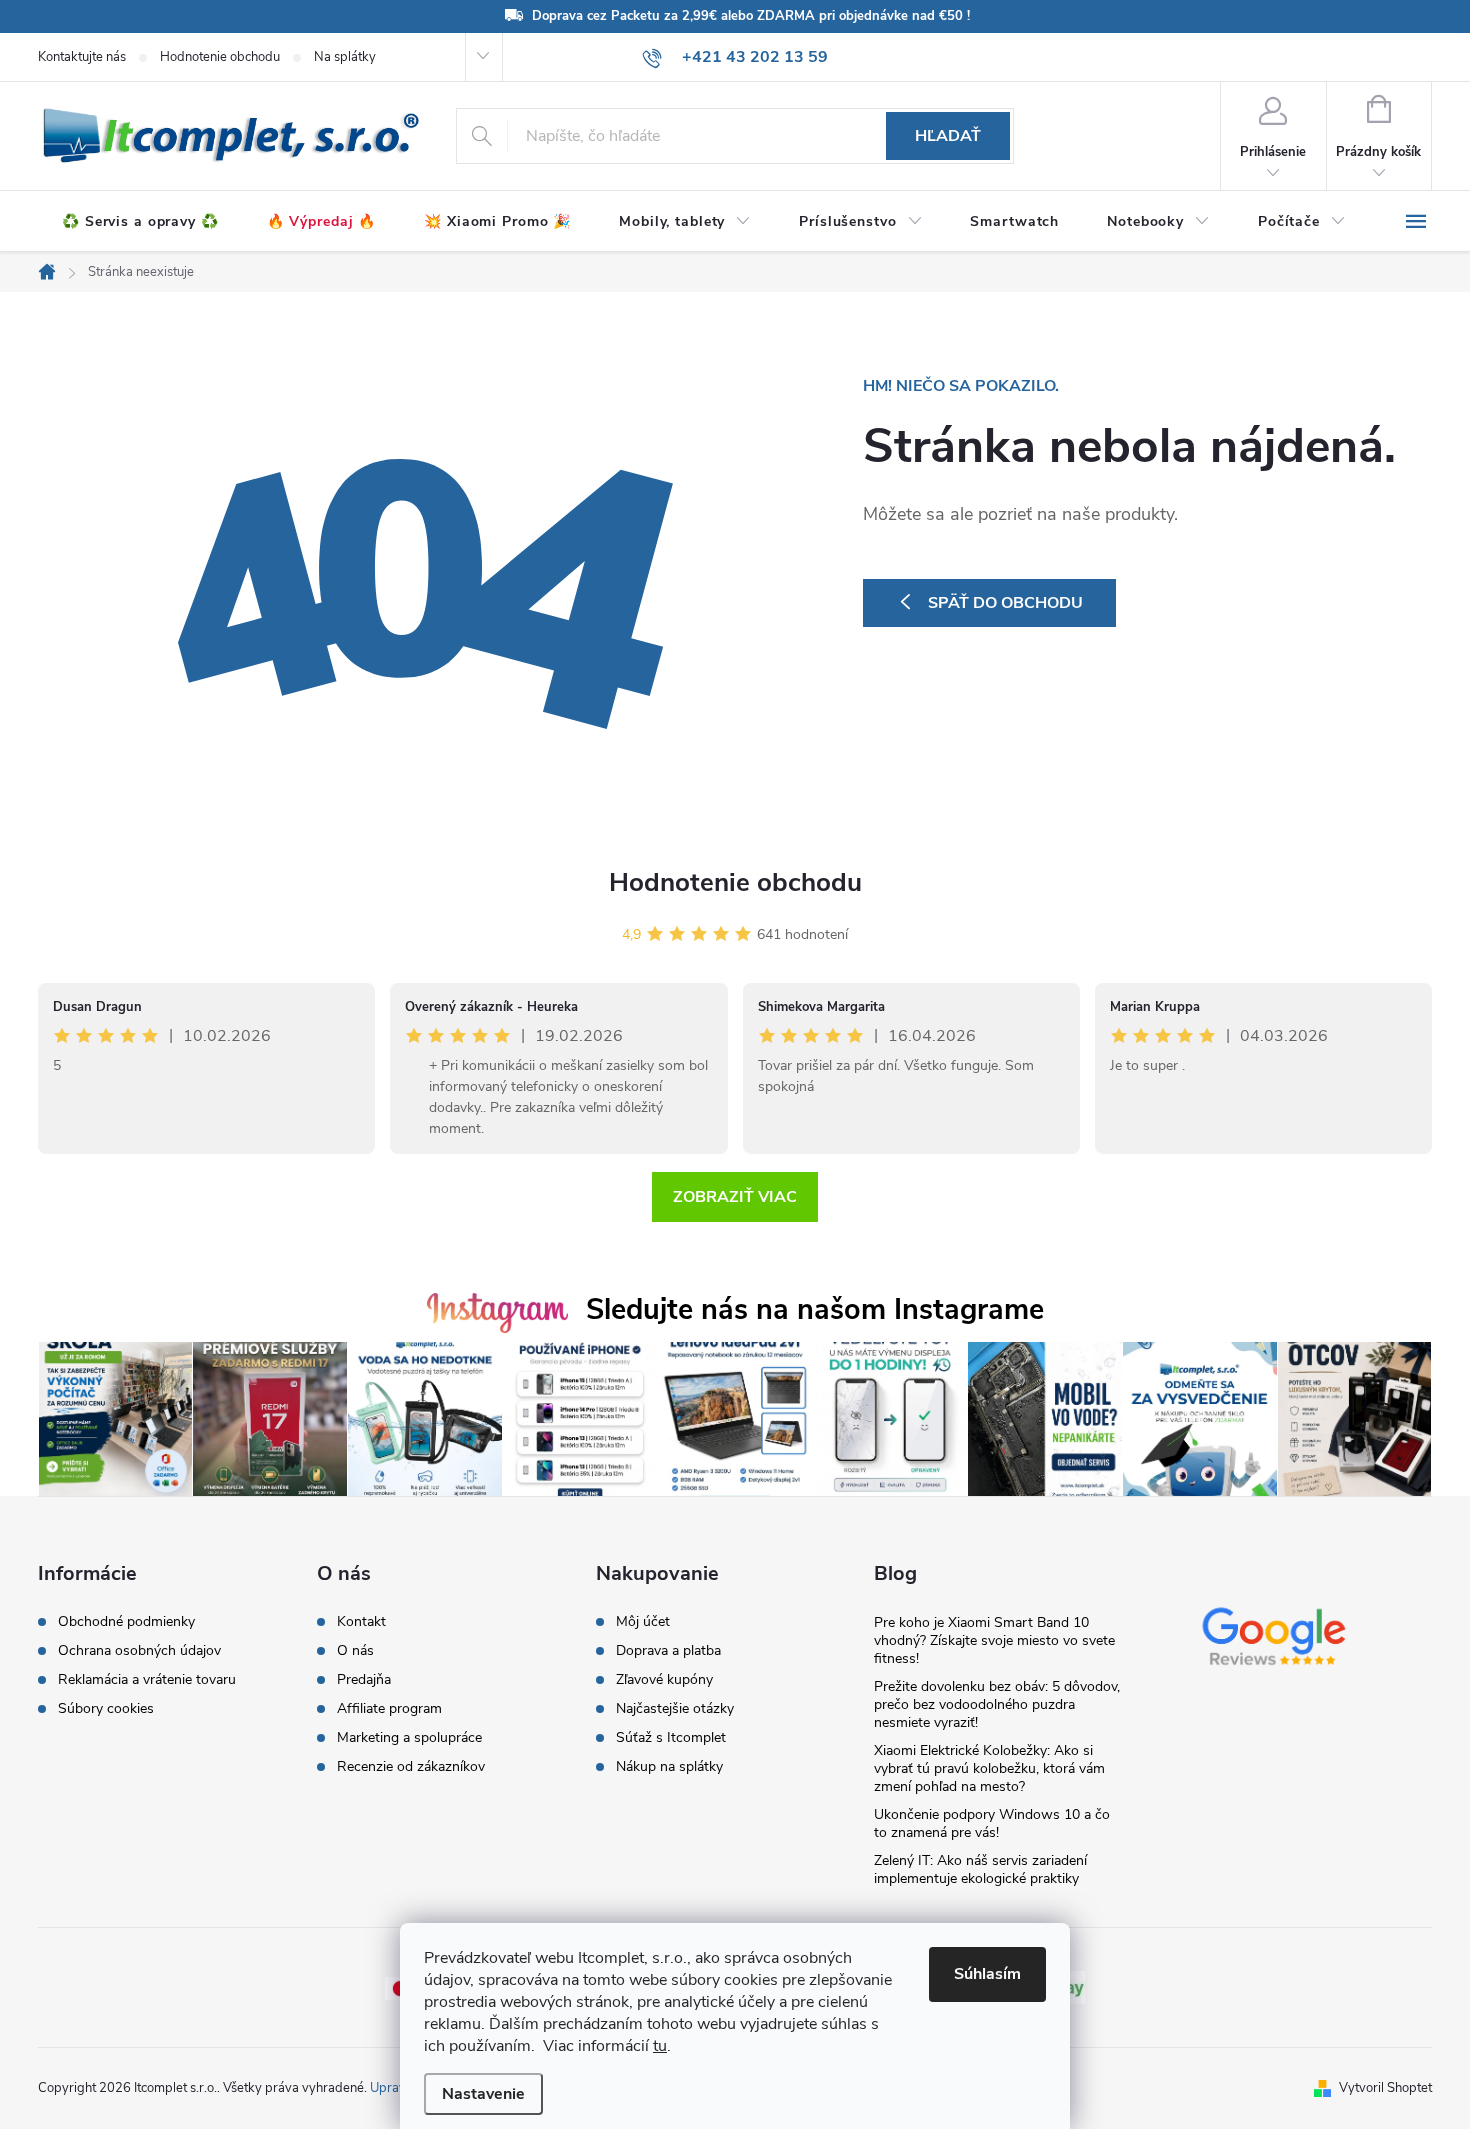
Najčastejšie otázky (675, 1709)
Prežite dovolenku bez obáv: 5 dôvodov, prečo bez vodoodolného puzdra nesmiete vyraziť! (997, 1704)
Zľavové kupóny (664, 1680)
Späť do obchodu (1005, 603)
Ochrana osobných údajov (139, 1651)
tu (660, 2046)
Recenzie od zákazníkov (411, 1767)
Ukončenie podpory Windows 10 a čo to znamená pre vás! (992, 1823)
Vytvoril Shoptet (1385, 2088)
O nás (355, 1651)
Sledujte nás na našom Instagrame (815, 1309)
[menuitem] (140, 222)
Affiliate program (389, 1709)
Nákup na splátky (669, 1767)
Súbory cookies (106, 1709)
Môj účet (643, 1622)
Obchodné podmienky (126, 1622)
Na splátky (345, 57)
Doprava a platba (668, 1651)
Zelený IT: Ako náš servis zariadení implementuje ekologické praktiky (980, 1869)
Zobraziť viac (735, 1197)
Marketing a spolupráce (409, 1738)
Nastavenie (483, 2094)
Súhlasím (987, 1974)
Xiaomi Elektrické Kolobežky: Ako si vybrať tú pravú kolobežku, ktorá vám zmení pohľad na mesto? (989, 1768)
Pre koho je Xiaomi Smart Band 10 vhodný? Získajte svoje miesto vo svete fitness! (994, 1640)
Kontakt (361, 1622)
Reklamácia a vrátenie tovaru (147, 1680)
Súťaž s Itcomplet (671, 1738)
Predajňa (364, 1680)
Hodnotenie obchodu (220, 57)
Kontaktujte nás (82, 57)
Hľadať (948, 136)
